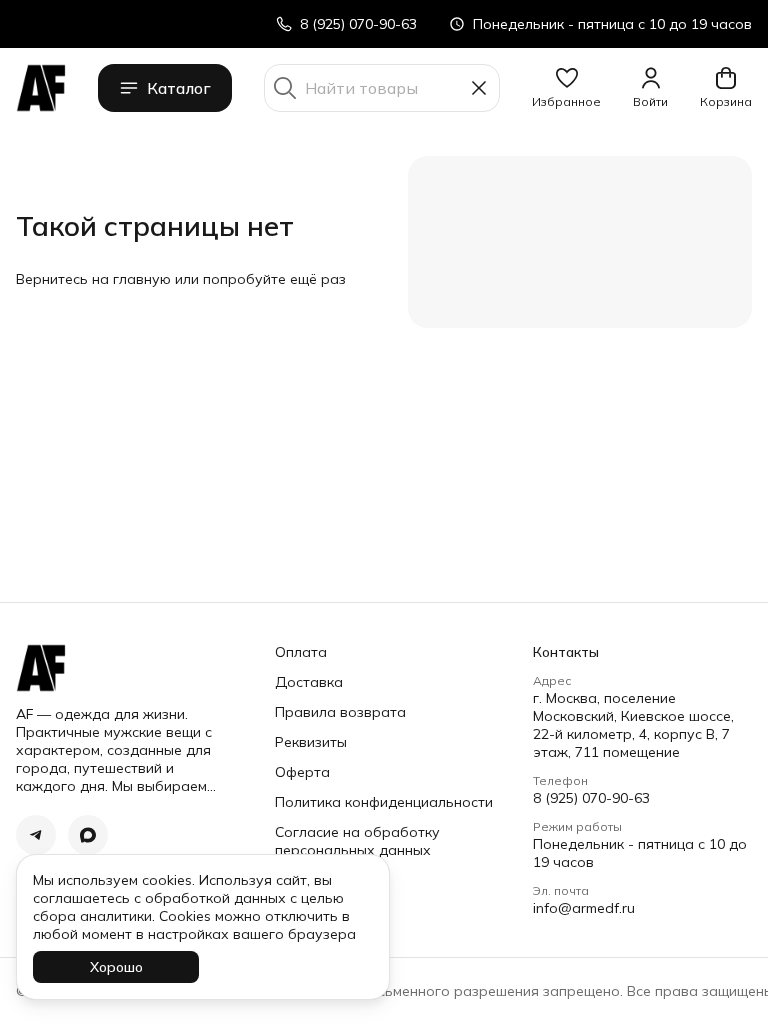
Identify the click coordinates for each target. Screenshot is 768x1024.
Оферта (302, 772)
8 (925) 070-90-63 (591, 798)
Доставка (309, 682)
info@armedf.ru (584, 908)
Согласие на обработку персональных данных (357, 841)
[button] (566, 88)
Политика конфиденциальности (384, 802)
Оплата (301, 652)
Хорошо (116, 967)
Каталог (179, 88)
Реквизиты (311, 742)
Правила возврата (340, 712)
